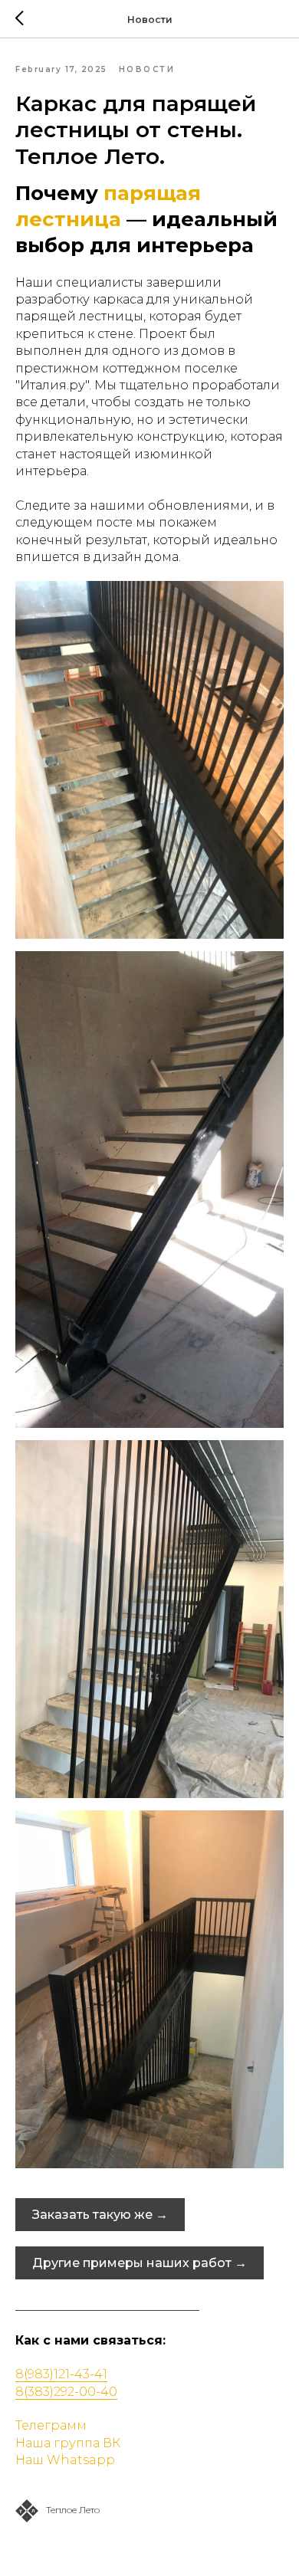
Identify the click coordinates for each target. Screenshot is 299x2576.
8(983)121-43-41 (61, 2374)
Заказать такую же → (100, 2215)
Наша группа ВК (68, 2443)
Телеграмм (51, 2425)
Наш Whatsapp (65, 2460)
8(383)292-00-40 (66, 2392)
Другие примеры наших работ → (140, 2263)
